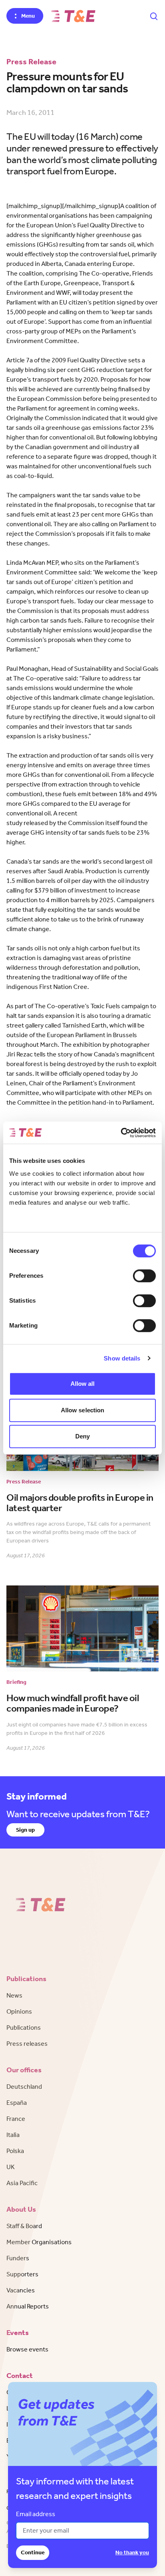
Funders (18, 2258)
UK (11, 2167)
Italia (13, 2135)
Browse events (27, 2349)
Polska (15, 2151)
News (14, 1995)
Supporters (22, 2274)
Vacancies (21, 2290)
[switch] (144, 1276)
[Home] (73, 16)
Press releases (27, 2044)
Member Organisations (39, 2242)
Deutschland (24, 2087)
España (17, 2103)
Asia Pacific (22, 2183)
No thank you (132, 2553)
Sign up (25, 1830)
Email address (36, 2514)
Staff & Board (24, 2226)
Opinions (19, 2011)
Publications (24, 2028)
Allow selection (83, 1410)
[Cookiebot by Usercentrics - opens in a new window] (121, 1133)
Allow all (83, 1384)
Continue (33, 2553)
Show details (122, 1358)
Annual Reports (28, 2306)
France (16, 2119)
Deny (82, 1436)
